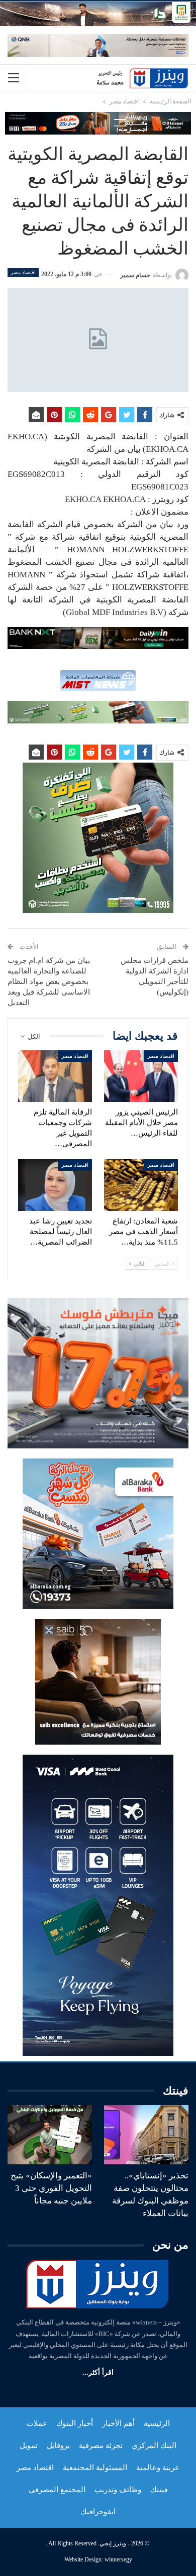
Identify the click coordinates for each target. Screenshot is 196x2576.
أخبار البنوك (75, 2423)
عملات (37, 2423)
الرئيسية (157, 2423)
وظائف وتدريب (118, 2490)
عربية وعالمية (158, 2468)
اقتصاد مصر (23, 272)
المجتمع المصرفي (57, 2490)
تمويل (29, 2445)
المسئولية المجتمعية (95, 2468)
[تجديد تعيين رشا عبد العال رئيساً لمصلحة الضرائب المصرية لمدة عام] (55, 1185)
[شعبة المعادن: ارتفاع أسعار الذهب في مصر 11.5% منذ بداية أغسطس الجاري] (141, 1185)
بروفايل (58, 2445)
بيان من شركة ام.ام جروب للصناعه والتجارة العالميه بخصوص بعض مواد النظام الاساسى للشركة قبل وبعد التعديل (49, 982)
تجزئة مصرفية (101, 2445)
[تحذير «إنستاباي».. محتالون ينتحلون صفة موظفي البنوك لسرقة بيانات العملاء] (146, 2135)
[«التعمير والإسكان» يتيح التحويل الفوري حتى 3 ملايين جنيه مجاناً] (50, 2135)
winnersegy (118, 2559)
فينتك (159, 2490)
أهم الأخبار (118, 2423)
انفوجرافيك (98, 2512)
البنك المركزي (154, 2445)
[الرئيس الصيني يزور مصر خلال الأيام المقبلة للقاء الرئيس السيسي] (141, 1076)
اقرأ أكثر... (98, 2372)
